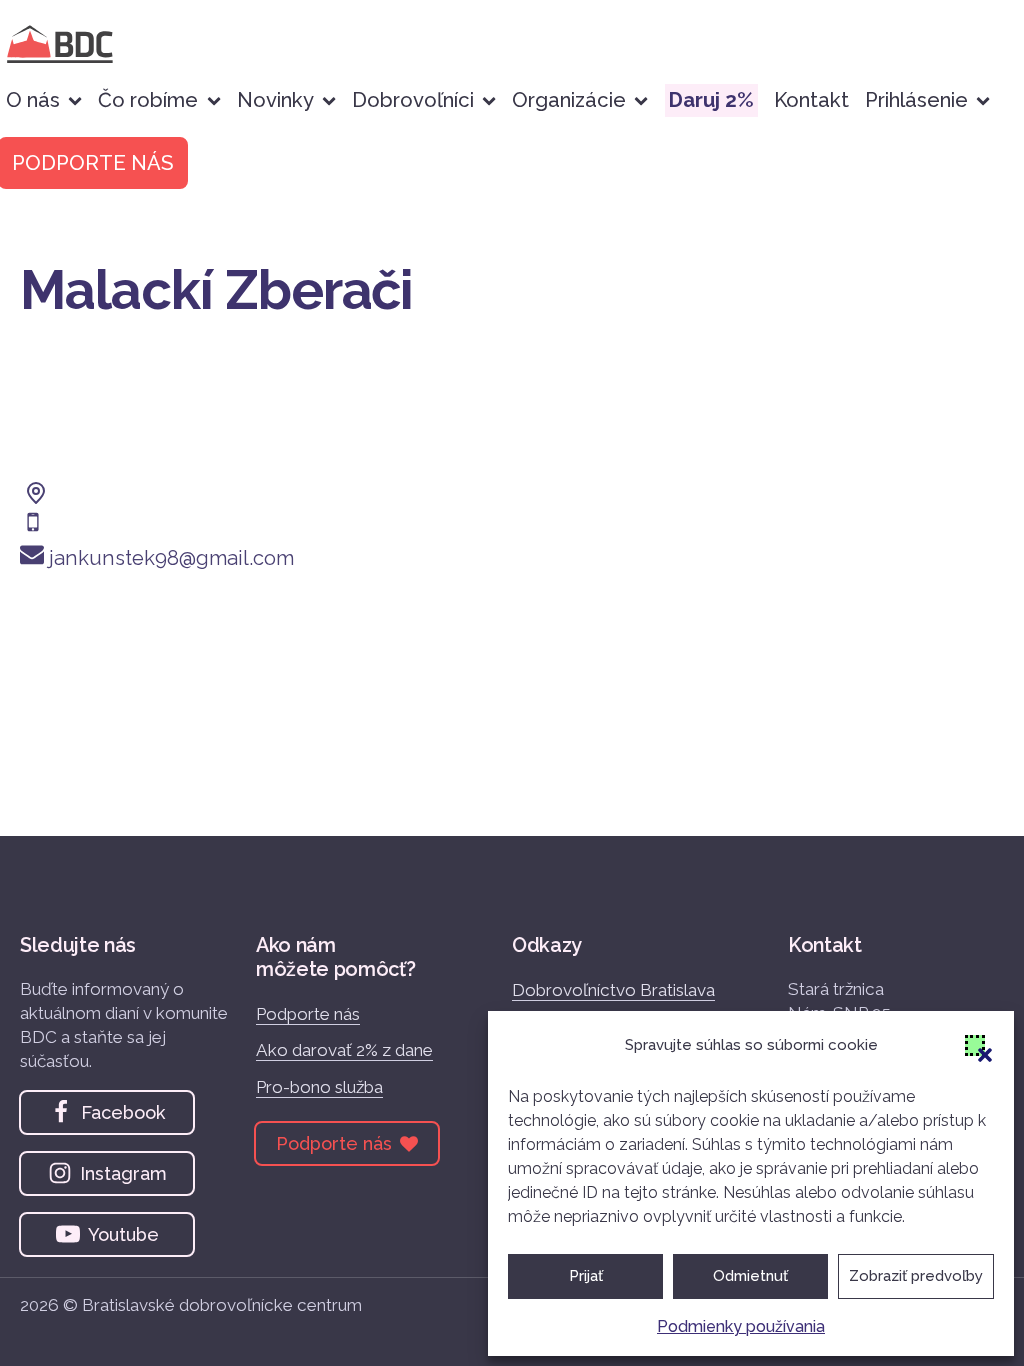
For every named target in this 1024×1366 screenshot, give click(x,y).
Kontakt (811, 100)
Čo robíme (148, 100)
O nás (33, 100)
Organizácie (569, 100)
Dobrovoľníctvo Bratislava (613, 990)
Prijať (586, 1276)
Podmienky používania (741, 1326)
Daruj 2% (711, 100)
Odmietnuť (750, 1276)
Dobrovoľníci (413, 100)
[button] (975, 1045)
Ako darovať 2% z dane (344, 1050)
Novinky (275, 100)
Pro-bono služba (319, 1087)
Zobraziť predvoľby (916, 1276)
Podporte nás (308, 1014)
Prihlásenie (916, 100)
